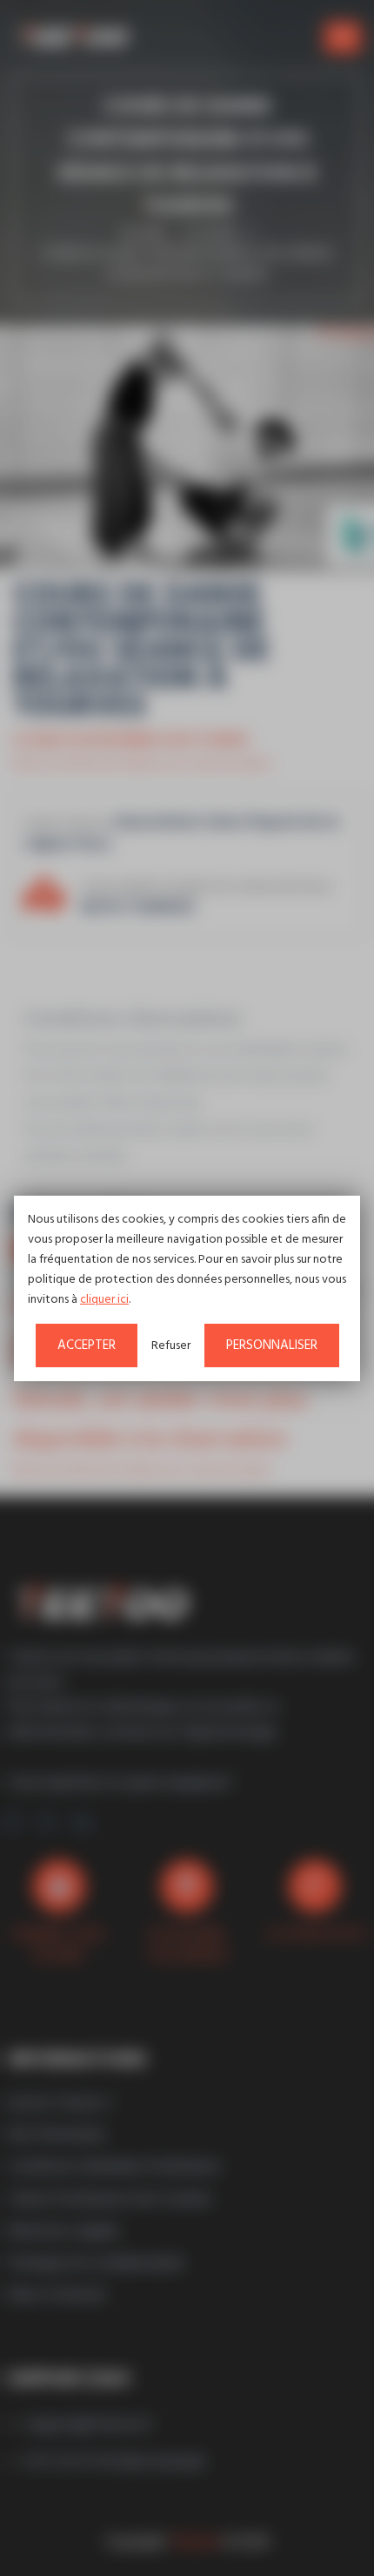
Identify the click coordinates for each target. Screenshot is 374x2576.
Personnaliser (272, 1345)
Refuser (171, 1346)
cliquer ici (104, 1300)
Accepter (87, 1345)
